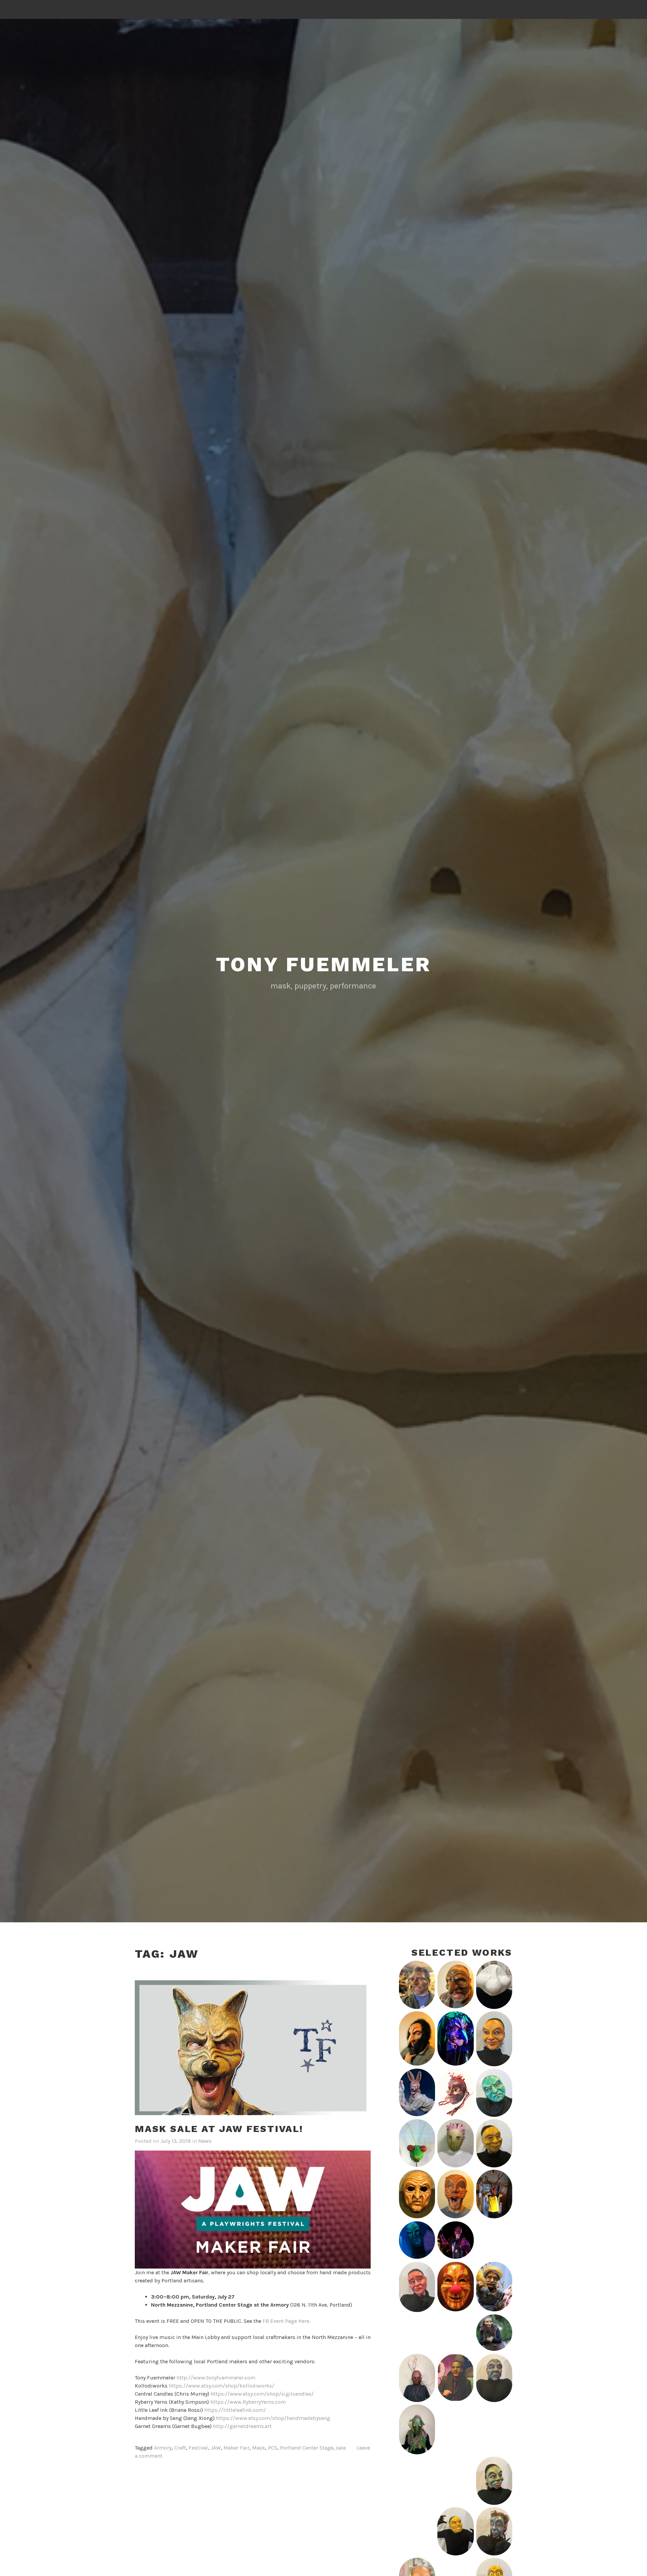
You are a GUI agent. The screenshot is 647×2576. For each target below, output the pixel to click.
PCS (273, 2448)
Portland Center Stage (307, 2448)
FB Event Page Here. (286, 2321)
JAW (216, 2448)
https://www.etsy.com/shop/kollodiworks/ (222, 2386)
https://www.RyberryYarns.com (248, 2402)
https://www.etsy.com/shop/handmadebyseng (273, 2418)
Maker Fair (236, 2448)
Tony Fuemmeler (323, 964)
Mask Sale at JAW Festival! (219, 2129)
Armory (163, 2448)
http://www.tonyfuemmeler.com (216, 2378)
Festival (198, 2448)
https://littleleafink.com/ (235, 2410)
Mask (259, 2448)
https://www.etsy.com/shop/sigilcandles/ (262, 2394)
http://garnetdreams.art (242, 2426)
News (205, 2141)
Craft (180, 2448)
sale (341, 2448)
